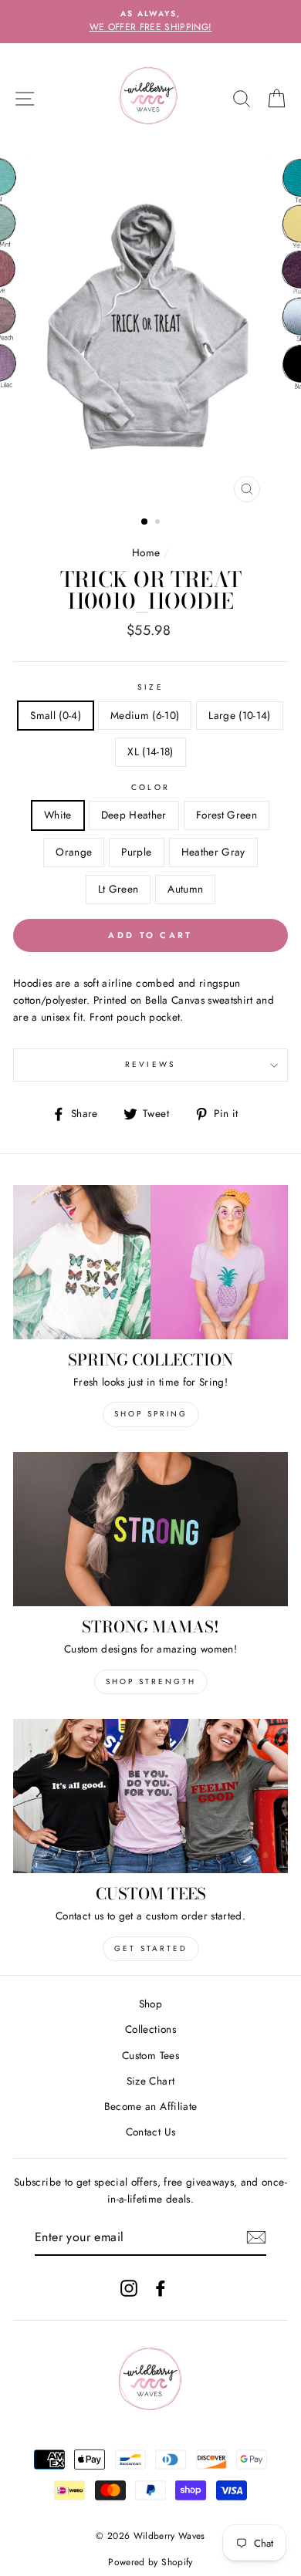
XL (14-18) (150, 751)
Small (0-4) (56, 715)
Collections (150, 2029)
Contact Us (150, 2132)
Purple (136, 852)
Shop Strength (151, 1681)
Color (150, 787)
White (58, 815)
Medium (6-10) (145, 715)
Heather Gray (213, 852)
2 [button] (159, 523)
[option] (150, 22)
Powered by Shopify (150, 2562)
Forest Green (227, 815)
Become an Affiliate (150, 2106)
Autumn (185, 889)
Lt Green (118, 889)
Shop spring (151, 1414)
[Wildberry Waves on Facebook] (161, 2288)
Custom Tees (150, 2055)
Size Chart (150, 2081)
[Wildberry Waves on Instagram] (129, 2288)
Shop (150, 2004)
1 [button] (145, 522)
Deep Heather (134, 815)
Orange (74, 852)
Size (150, 687)
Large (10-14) (239, 715)
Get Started (151, 1948)
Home (146, 552)
